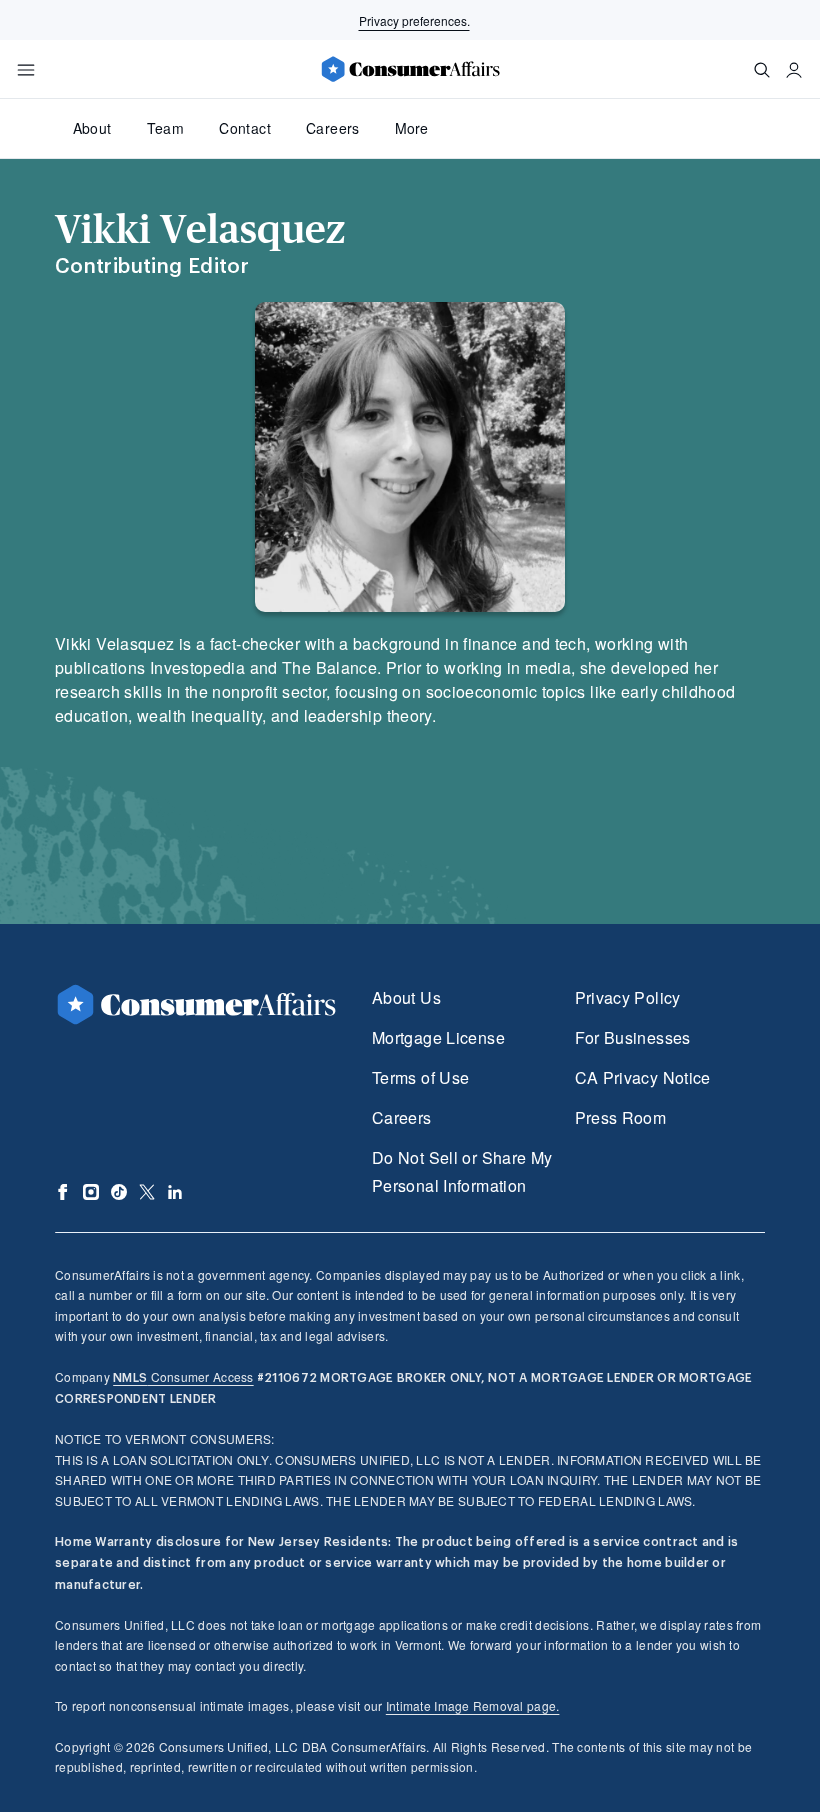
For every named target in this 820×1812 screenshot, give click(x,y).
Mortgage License (438, 1037)
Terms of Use (420, 1077)
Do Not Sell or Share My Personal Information (462, 1171)
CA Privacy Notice (643, 1077)
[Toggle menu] (26, 70)
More (411, 128)
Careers (333, 128)
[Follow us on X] (147, 1192)
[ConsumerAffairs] (410, 69)
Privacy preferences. (414, 20)
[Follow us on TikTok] (119, 1192)
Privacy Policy (628, 997)
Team (165, 128)
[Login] (794, 70)
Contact (245, 128)
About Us (406, 997)
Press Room (621, 1117)
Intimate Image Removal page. (473, 1705)
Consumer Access (183, 1376)
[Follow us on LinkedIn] (175, 1192)
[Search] (762, 70)
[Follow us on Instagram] (91, 1192)
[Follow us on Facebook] (63, 1192)
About (92, 128)
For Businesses (633, 1037)
